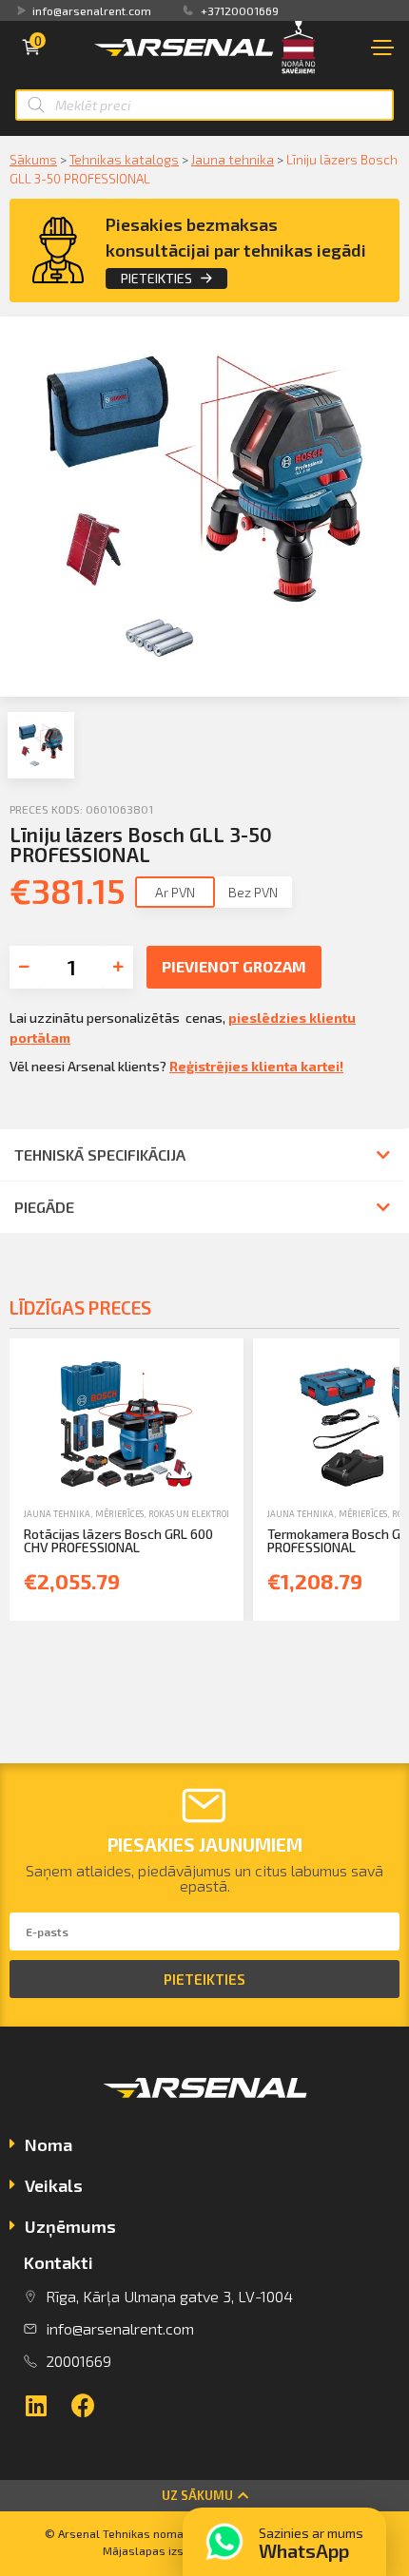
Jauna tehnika (233, 159)
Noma (49, 2144)
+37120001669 (240, 10)
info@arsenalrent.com (92, 10)
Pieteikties (156, 278)
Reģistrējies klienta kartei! (256, 1066)
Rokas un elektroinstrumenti (216, 1514)
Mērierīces (119, 1514)
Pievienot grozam (234, 966)
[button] (205, 2496)
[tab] (204, 2147)
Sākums (33, 159)
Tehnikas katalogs (124, 159)
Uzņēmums (70, 2226)
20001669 (78, 2361)
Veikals (54, 2185)
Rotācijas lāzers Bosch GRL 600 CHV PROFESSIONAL (118, 1540)
